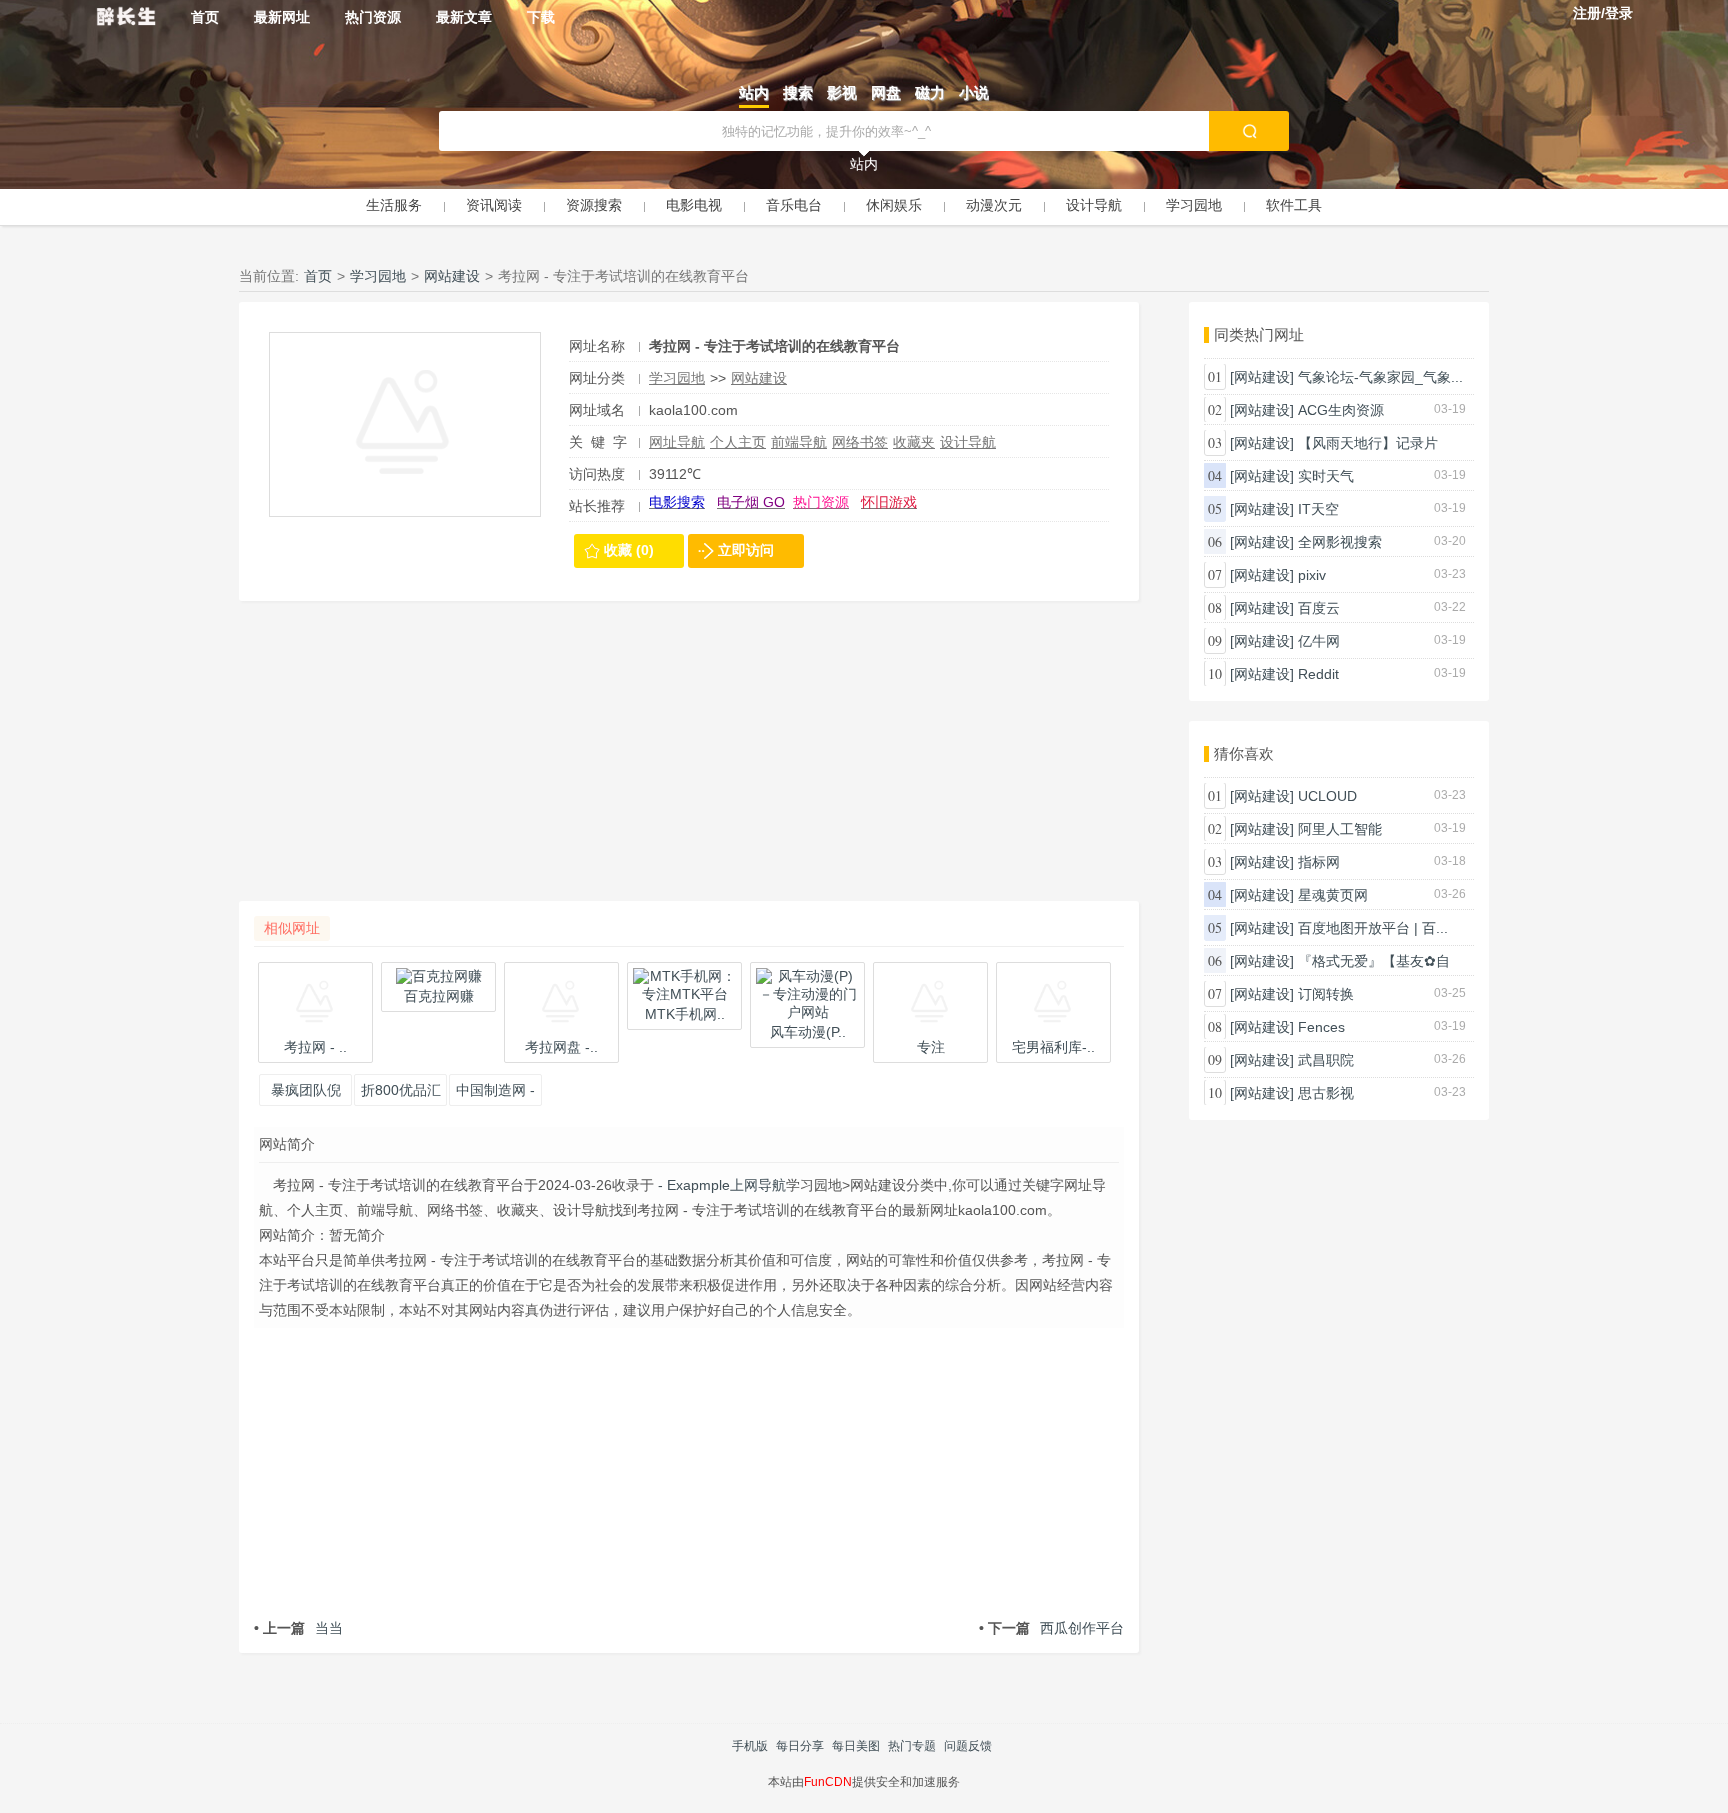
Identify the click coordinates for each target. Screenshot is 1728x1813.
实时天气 (1326, 476)
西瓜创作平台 (1051, 1628)
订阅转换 (1326, 994)
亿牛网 (1319, 641)
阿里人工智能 (1340, 829)
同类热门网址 (1259, 334)
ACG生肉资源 (1341, 410)
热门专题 (912, 1746)
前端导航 (799, 442)
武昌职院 (1326, 1060)
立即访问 (746, 550)
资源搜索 (594, 205)
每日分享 (800, 1746)
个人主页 (738, 442)
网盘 (886, 92)
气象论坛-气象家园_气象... (1380, 377)
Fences (1321, 1027)
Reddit (1318, 674)
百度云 (1319, 608)
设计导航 (1094, 205)
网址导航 (677, 442)
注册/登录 (1603, 13)
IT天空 (1318, 509)
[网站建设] (1262, 377)
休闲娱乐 (894, 205)
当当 (298, 1628)
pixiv (1312, 575)
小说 (974, 92)
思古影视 (1326, 1093)
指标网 (1319, 862)
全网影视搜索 (1340, 542)
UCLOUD (1327, 796)
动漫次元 (994, 205)
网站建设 (452, 276)
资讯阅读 (494, 205)
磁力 (930, 92)
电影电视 (694, 205)
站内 (754, 92)
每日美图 (856, 1746)
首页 (205, 17)
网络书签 (860, 442)
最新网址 (282, 17)
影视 (842, 92)
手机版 (750, 1746)
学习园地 (1194, 205)
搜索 (798, 92)
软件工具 (1294, 205)
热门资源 (373, 17)
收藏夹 (914, 442)
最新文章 (464, 17)
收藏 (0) (629, 550)
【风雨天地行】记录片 (1368, 443)
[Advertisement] (689, 761)
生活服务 (394, 205)
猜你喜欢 (1244, 753)
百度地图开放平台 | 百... (1373, 928)
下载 (541, 17)
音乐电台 (794, 205)
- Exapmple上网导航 (720, 1185)
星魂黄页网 (1333, 895)
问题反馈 (968, 1746)
